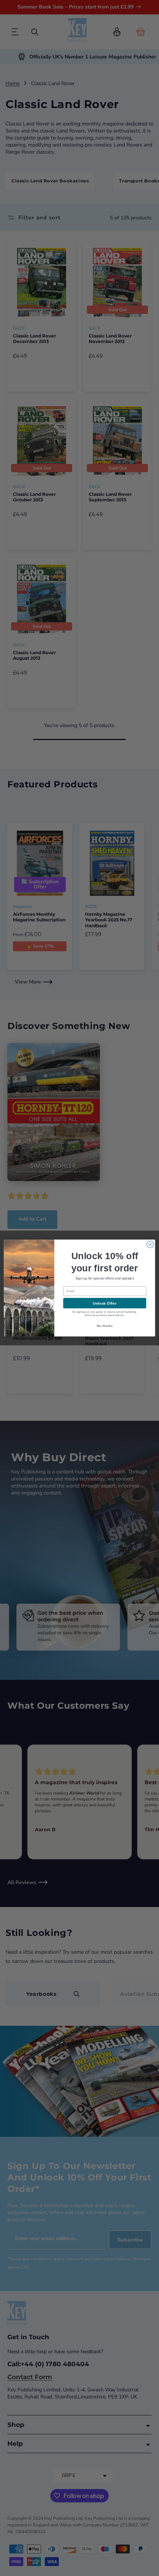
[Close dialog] (150, 1244)
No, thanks (105, 1326)
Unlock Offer (104, 1303)
